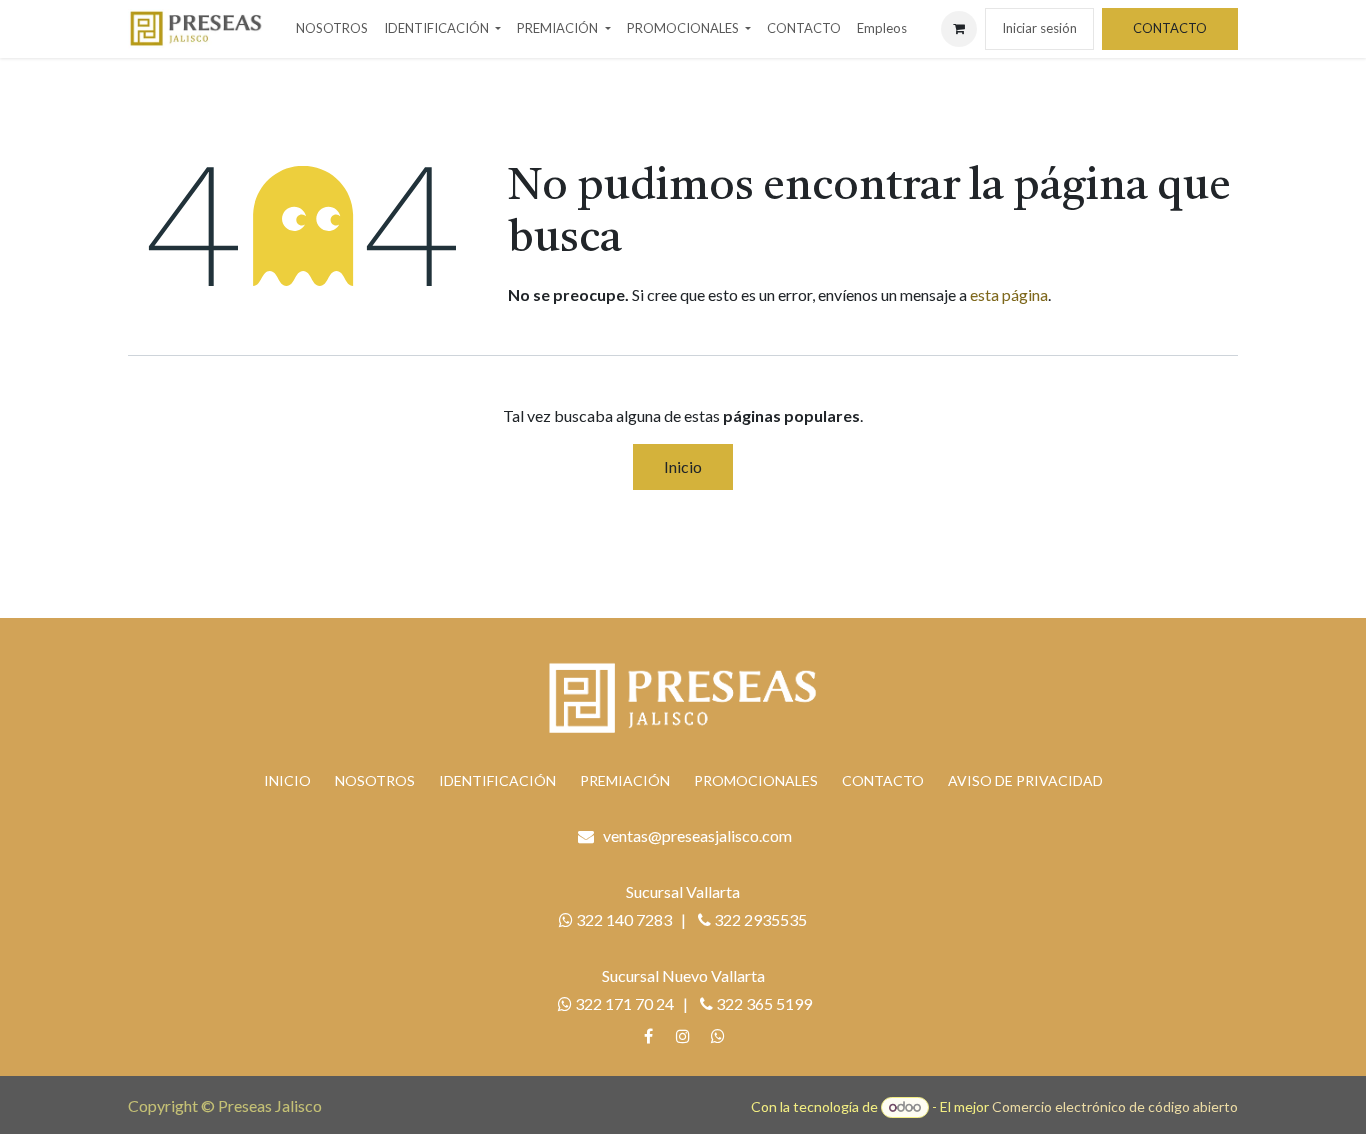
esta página (1009, 294)
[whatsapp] (718, 1036)
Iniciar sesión (1039, 28)
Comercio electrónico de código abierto (1115, 1106)
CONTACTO (1170, 28)
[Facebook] (648, 1036)
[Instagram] (683, 1036)
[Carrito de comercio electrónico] (959, 29)
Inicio (683, 466)
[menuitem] (332, 29)
